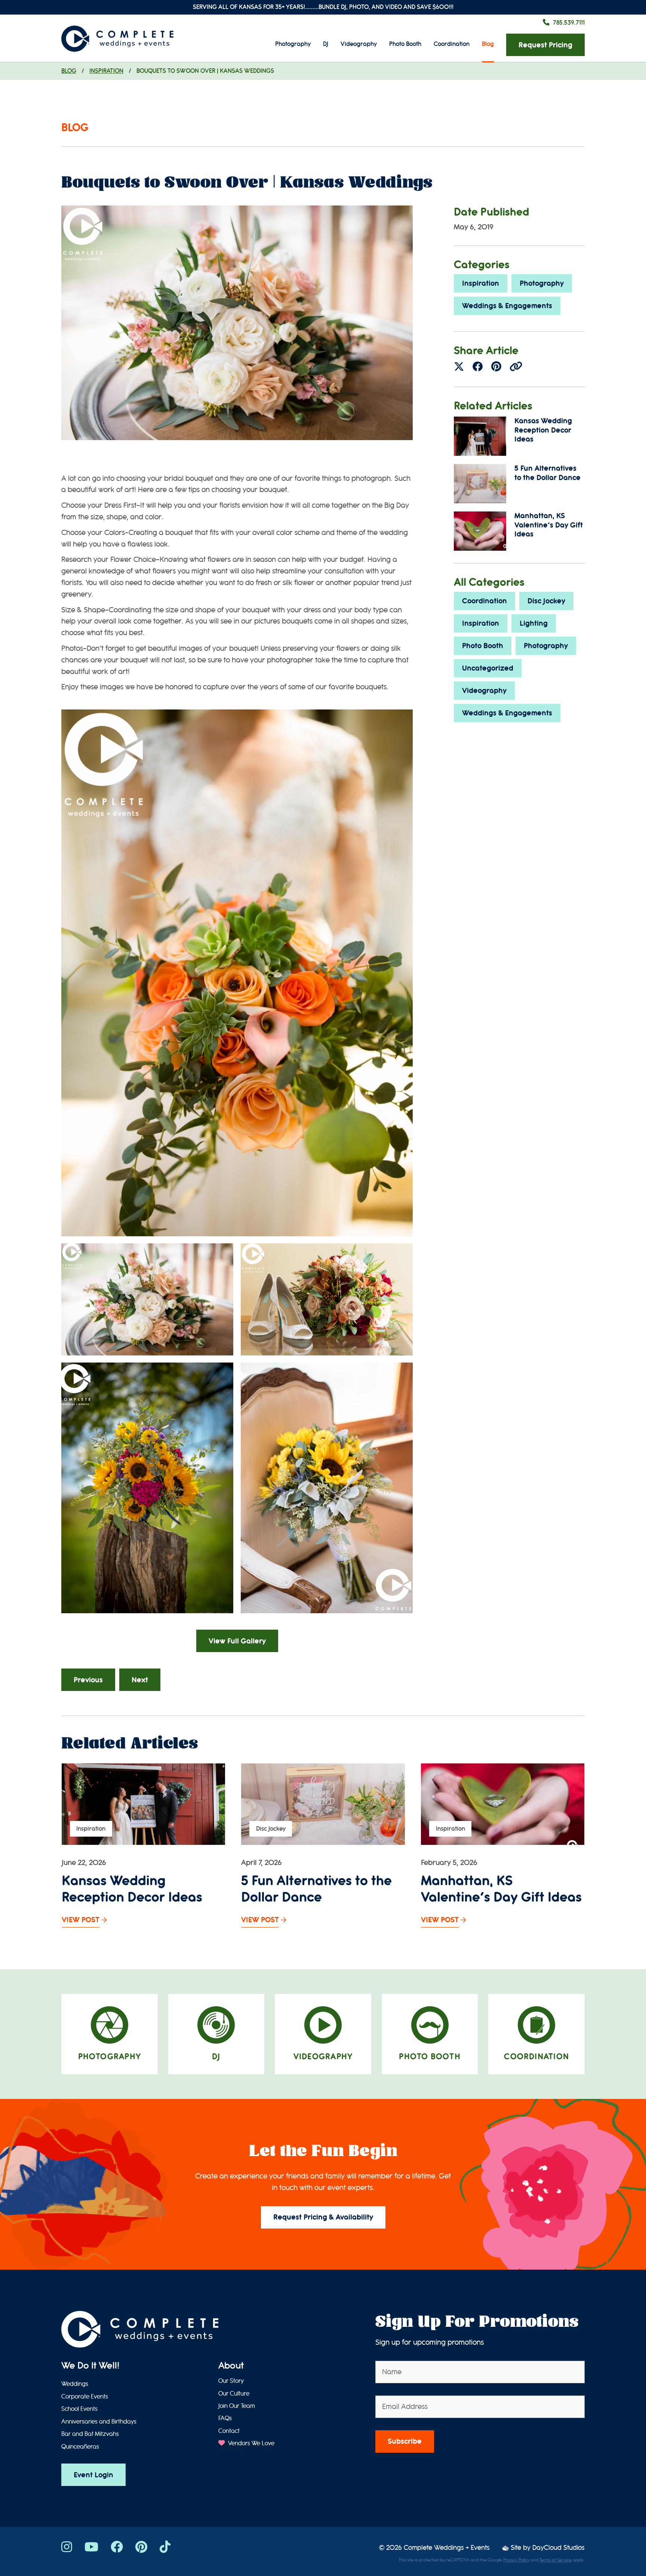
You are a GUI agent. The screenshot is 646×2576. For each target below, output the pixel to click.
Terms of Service (556, 2560)
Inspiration (106, 71)
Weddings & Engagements (507, 306)
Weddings (75, 2384)
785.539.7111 (569, 23)
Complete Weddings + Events (447, 2548)
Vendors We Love (250, 2443)
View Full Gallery (237, 1641)
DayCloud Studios (559, 2548)
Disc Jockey (546, 601)
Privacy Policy (516, 2560)
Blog (488, 44)
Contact (229, 2431)
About (231, 2366)
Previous (88, 1680)
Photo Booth (405, 44)
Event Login (93, 2475)
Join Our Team (237, 2406)
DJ (326, 44)
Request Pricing (545, 45)
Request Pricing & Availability (323, 2217)
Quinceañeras (80, 2447)
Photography (293, 44)
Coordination (452, 44)
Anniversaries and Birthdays (99, 2422)
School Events (79, 2409)
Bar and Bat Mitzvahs (90, 2434)
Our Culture (234, 2394)
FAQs (225, 2418)
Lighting (534, 623)
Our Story (231, 2381)
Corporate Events (85, 2397)
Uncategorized (488, 668)
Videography (359, 44)
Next (140, 1680)
